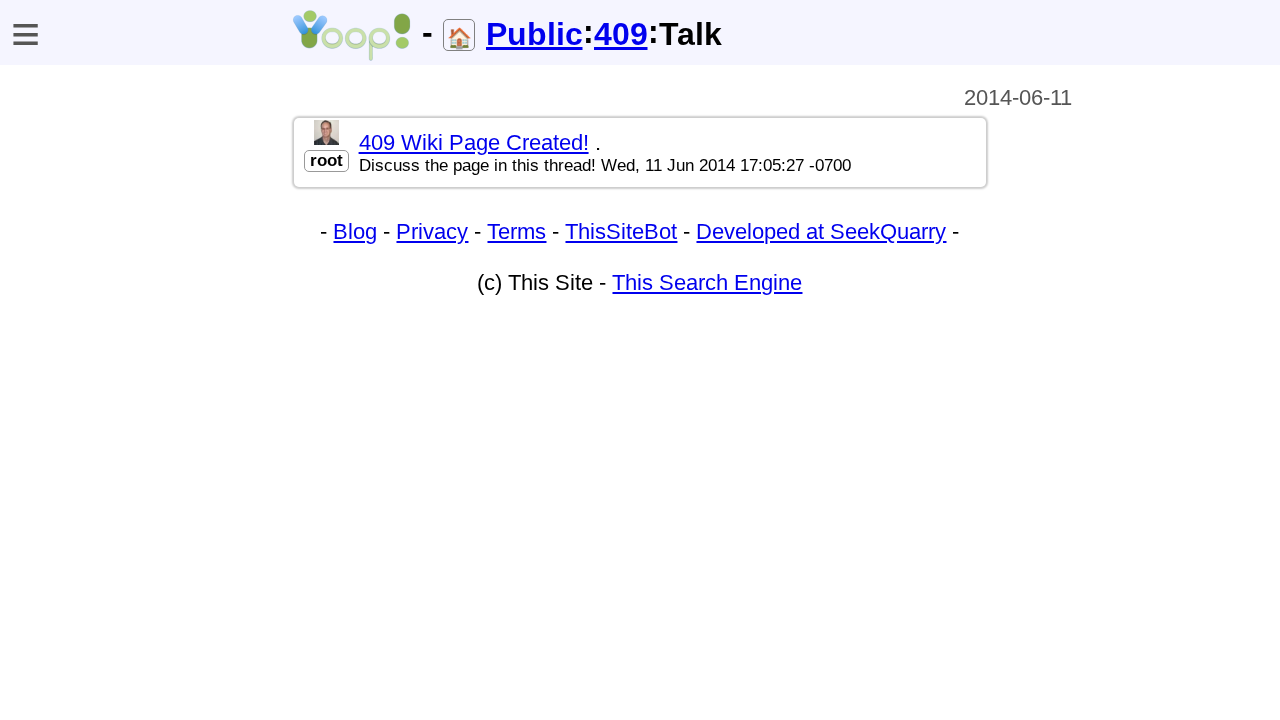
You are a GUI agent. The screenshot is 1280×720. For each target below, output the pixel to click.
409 (621, 34)
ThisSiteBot (621, 231)
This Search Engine (707, 282)
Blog (355, 231)
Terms (516, 231)
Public (534, 34)
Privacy (432, 231)
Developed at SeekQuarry (821, 231)
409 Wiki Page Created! (474, 142)
